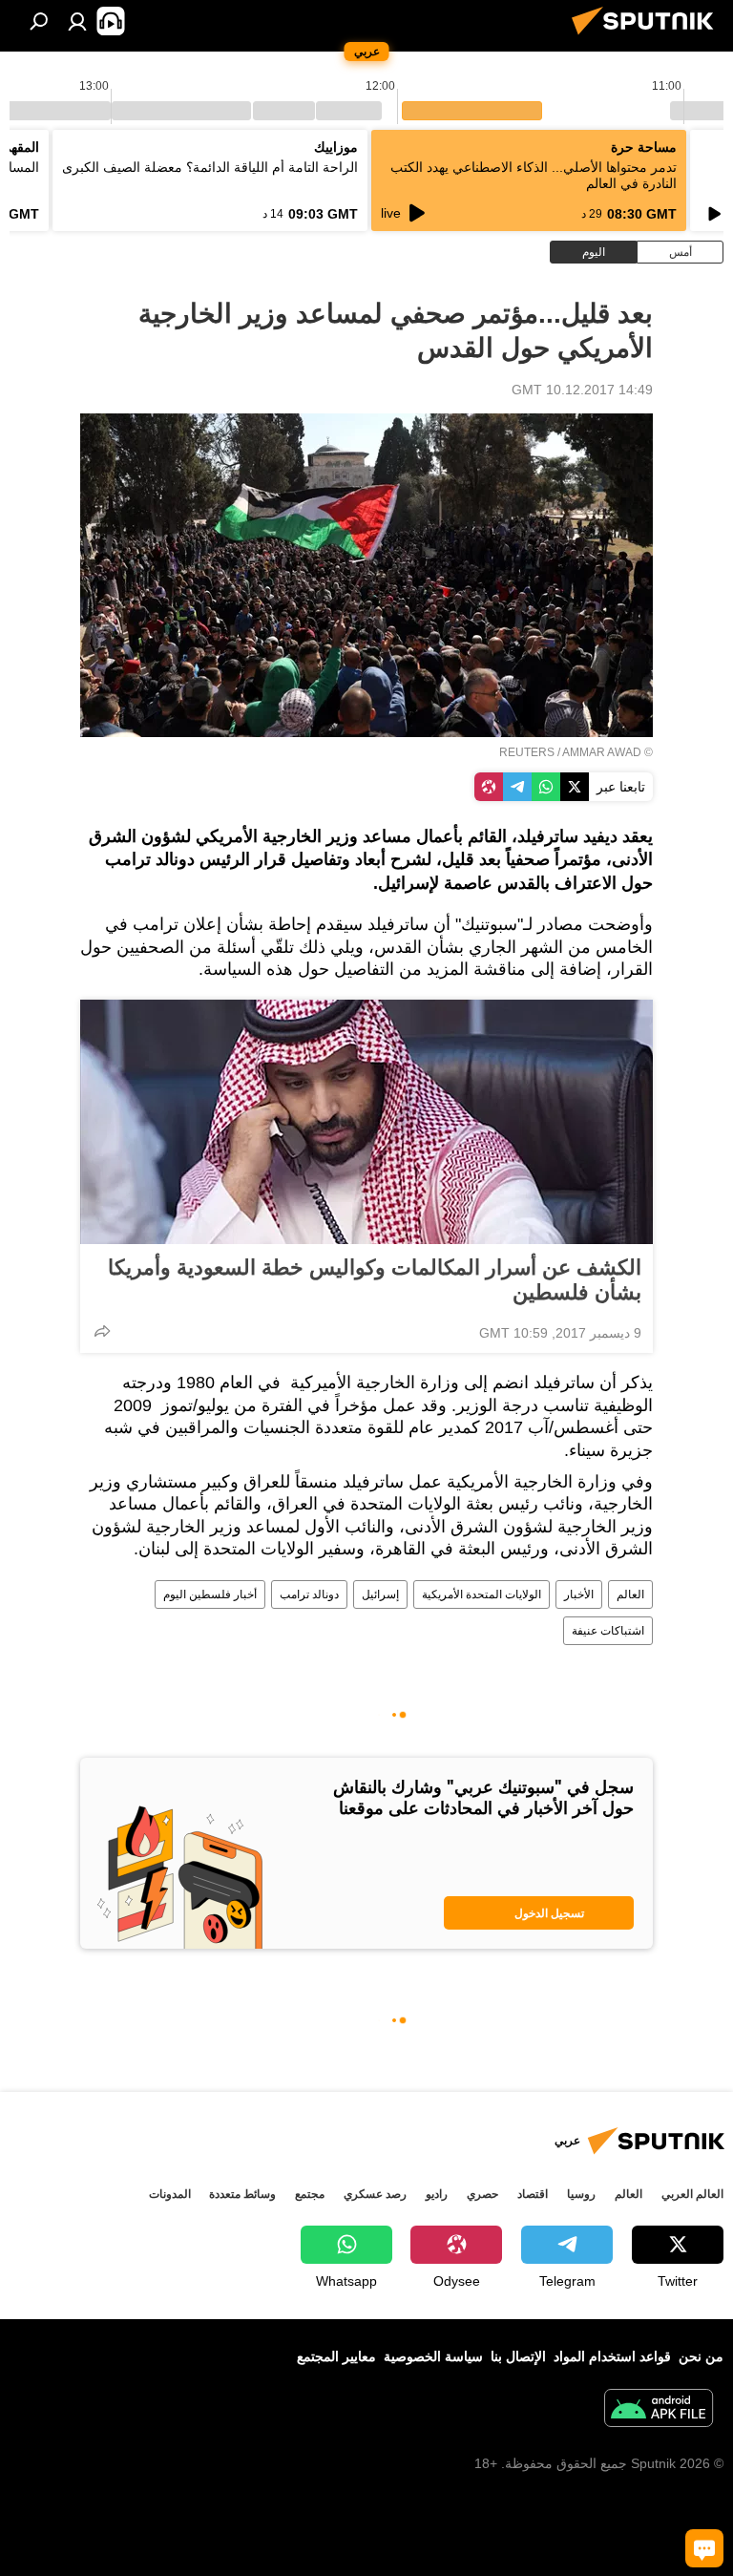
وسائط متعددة (242, 2194)
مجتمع (310, 2194)
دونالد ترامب (309, 1594)
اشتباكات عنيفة (608, 1631)
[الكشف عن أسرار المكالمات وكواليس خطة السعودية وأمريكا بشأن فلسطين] (366, 1122)
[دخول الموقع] (77, 21)
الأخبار (579, 1594)
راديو (437, 2194)
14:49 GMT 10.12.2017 (582, 390)
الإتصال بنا (518, 2356)
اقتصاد (533, 2194)
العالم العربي (692, 2194)
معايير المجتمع (336, 2356)
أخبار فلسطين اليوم (210, 1594)
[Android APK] (659, 2410)
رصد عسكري (375, 2194)
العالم (630, 1594)
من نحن (701, 2356)
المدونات (170, 2194)
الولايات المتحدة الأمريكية (482, 1594)
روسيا (581, 2194)
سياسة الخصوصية (433, 2356)
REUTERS (527, 752)
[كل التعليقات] (704, 2548)
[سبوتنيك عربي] (648, 37)
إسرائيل (380, 1594)
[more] (102, 1331)
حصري (482, 2194)
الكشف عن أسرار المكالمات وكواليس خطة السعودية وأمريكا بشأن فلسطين (375, 1280)
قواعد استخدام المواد (612, 2356)
